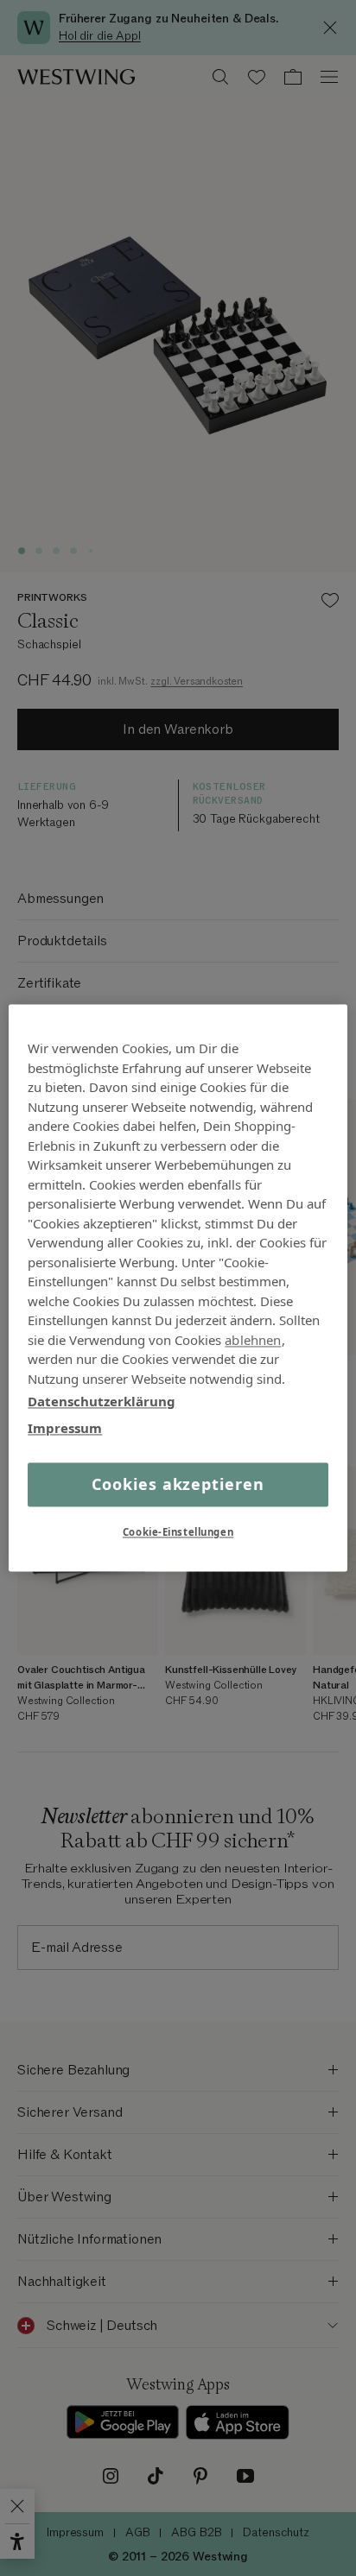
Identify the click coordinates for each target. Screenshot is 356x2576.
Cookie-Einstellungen (178, 1533)
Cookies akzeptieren (178, 1484)
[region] (178, 1288)
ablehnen (253, 1340)
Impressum (65, 1428)
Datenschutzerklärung (102, 1401)
